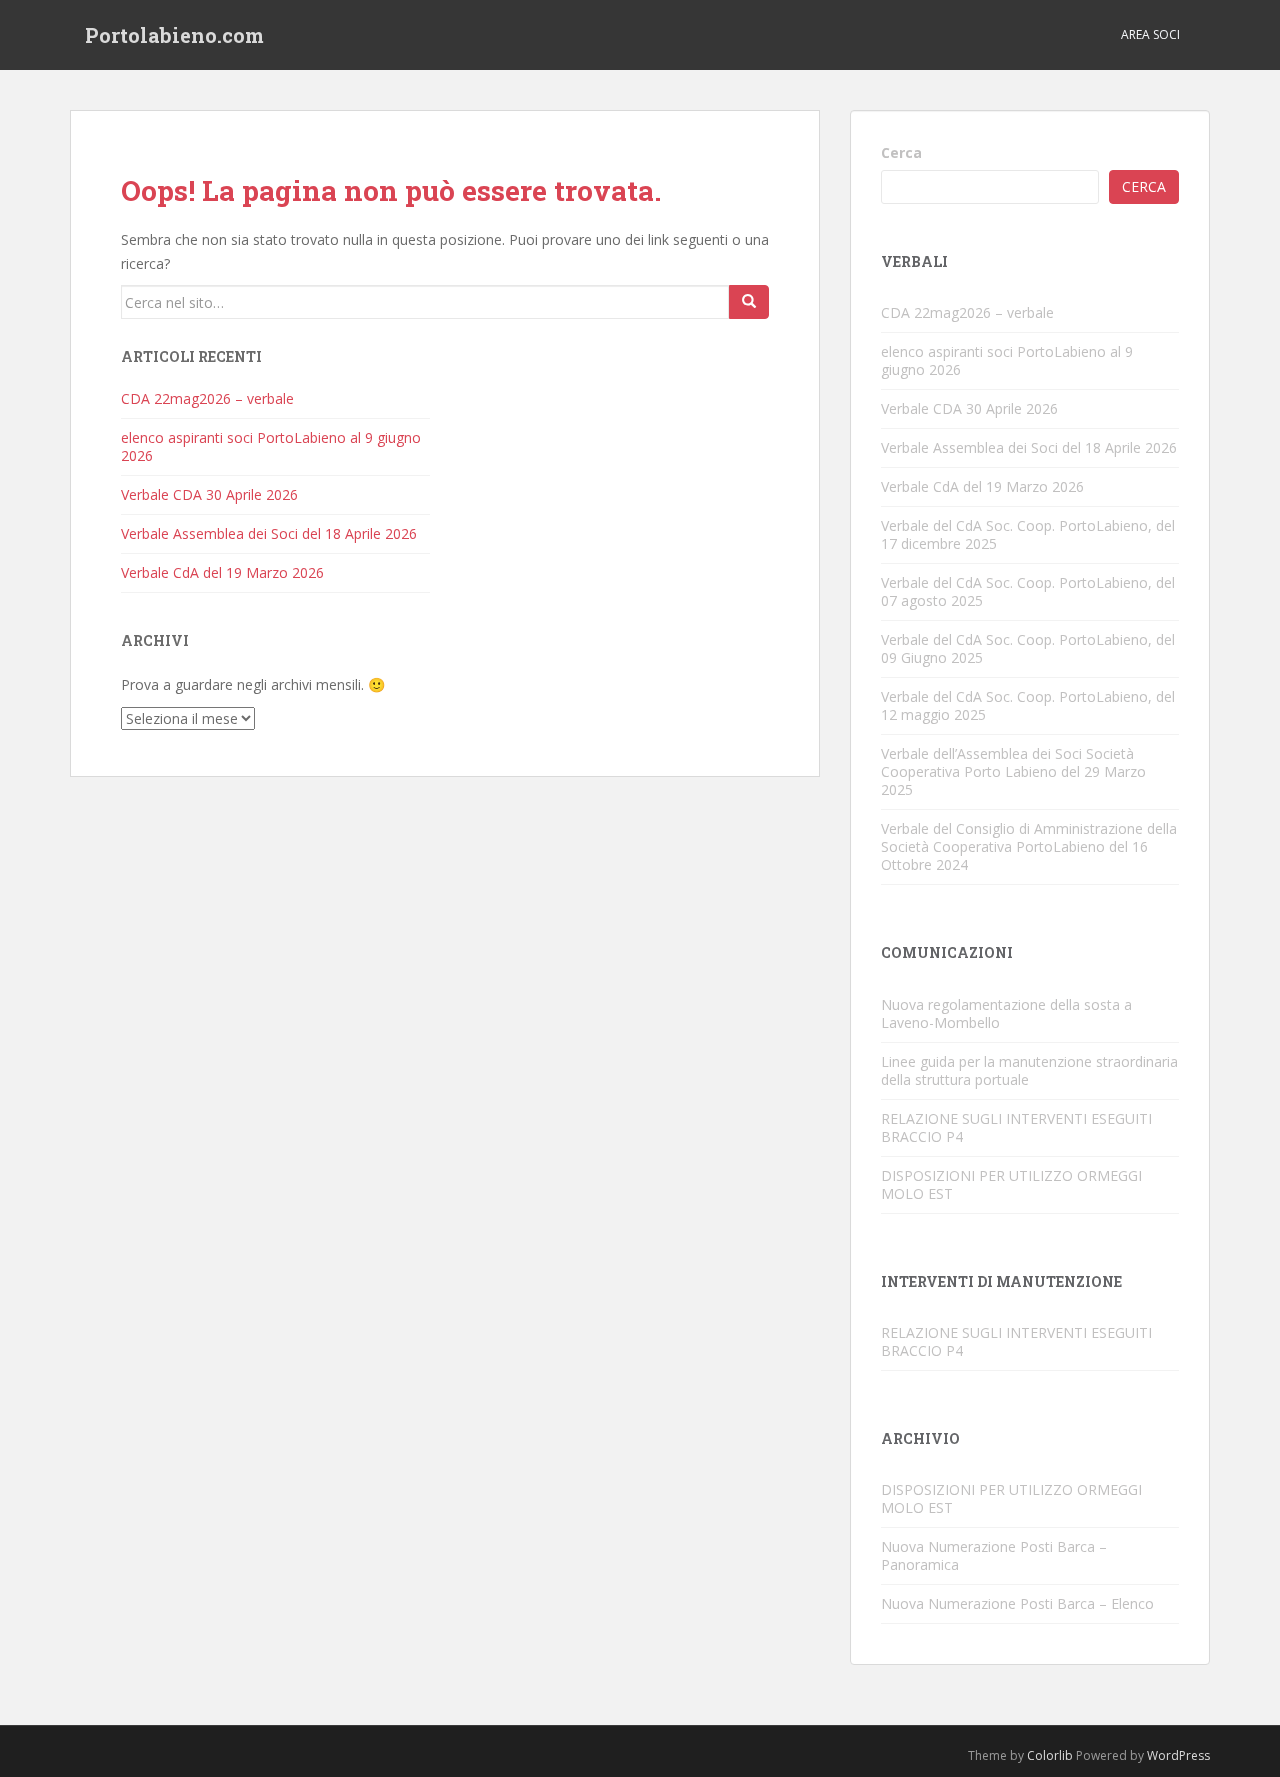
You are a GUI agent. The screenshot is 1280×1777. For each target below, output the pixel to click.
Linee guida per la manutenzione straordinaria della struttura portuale (1029, 1070)
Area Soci (1150, 34)
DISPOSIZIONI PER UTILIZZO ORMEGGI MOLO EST (1011, 1184)
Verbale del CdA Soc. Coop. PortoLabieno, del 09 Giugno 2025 (1028, 648)
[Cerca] (749, 302)
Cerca (901, 152)
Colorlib (1050, 1755)
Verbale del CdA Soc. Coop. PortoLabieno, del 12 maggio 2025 (1028, 705)
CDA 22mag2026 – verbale (207, 398)
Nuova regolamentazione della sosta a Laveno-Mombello (1006, 1013)
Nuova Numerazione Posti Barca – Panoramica (994, 1555)
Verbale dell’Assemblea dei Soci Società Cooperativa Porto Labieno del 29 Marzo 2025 (1013, 771)
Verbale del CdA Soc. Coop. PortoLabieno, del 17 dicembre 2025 (1028, 534)
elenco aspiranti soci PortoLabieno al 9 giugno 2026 (271, 446)
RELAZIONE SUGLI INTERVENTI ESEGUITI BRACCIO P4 (1016, 1127)
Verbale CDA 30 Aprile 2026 (209, 494)
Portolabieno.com (174, 35)
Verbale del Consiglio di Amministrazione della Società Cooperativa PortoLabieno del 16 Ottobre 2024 (1029, 846)
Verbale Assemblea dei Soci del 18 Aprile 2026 (269, 533)
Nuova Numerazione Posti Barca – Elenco (1017, 1603)
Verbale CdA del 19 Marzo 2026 (222, 572)
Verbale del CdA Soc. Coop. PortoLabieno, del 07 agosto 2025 (1028, 591)
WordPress (1178, 1755)
